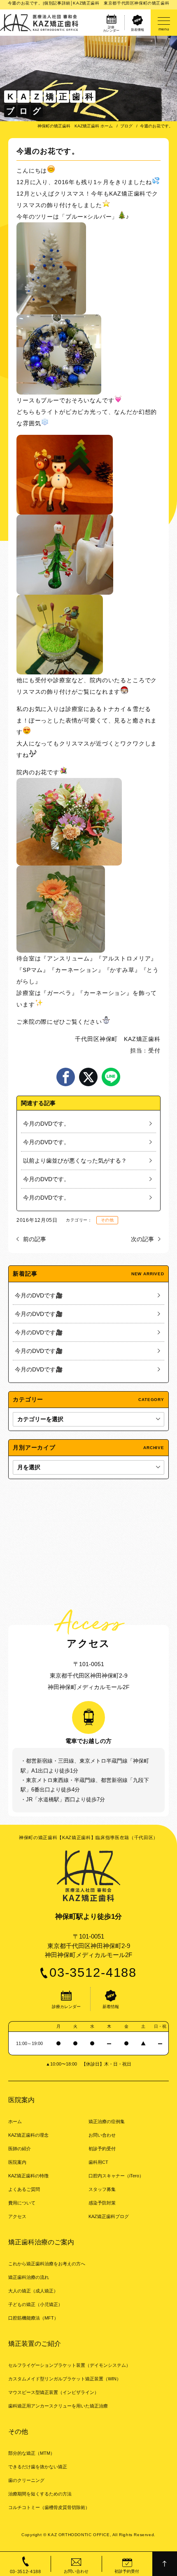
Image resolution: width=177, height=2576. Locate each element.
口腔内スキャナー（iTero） (116, 2176)
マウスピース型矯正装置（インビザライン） (54, 2392)
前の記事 (35, 1239)
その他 (107, 1220)
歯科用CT (98, 2162)
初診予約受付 (102, 2149)
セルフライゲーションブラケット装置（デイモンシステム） (69, 2365)
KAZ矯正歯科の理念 (28, 2135)
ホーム (15, 2121)
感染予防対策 (102, 2203)
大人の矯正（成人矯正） (33, 2291)
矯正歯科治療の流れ (29, 2277)
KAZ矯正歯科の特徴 (28, 2176)
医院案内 (17, 2162)
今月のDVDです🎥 (39, 1295)
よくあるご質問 (24, 2189)
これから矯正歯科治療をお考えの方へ (47, 2264)
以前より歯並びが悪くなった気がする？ (75, 1161)
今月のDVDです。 (46, 1124)
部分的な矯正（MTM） (31, 2453)
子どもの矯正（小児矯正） (35, 2304)
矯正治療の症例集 (107, 2121)
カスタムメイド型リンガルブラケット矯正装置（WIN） (65, 2379)
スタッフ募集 (102, 2189)
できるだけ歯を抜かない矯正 (38, 2467)
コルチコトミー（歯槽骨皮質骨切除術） (49, 2507)
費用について (22, 2203)
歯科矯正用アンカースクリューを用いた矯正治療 (58, 2406)
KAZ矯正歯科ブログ (109, 2216)
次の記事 (142, 1239)
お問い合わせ (102, 2135)
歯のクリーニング (26, 2480)
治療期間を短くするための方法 (40, 2494)
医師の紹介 (20, 2149)
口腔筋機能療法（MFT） (33, 2318)
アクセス (17, 2216)
